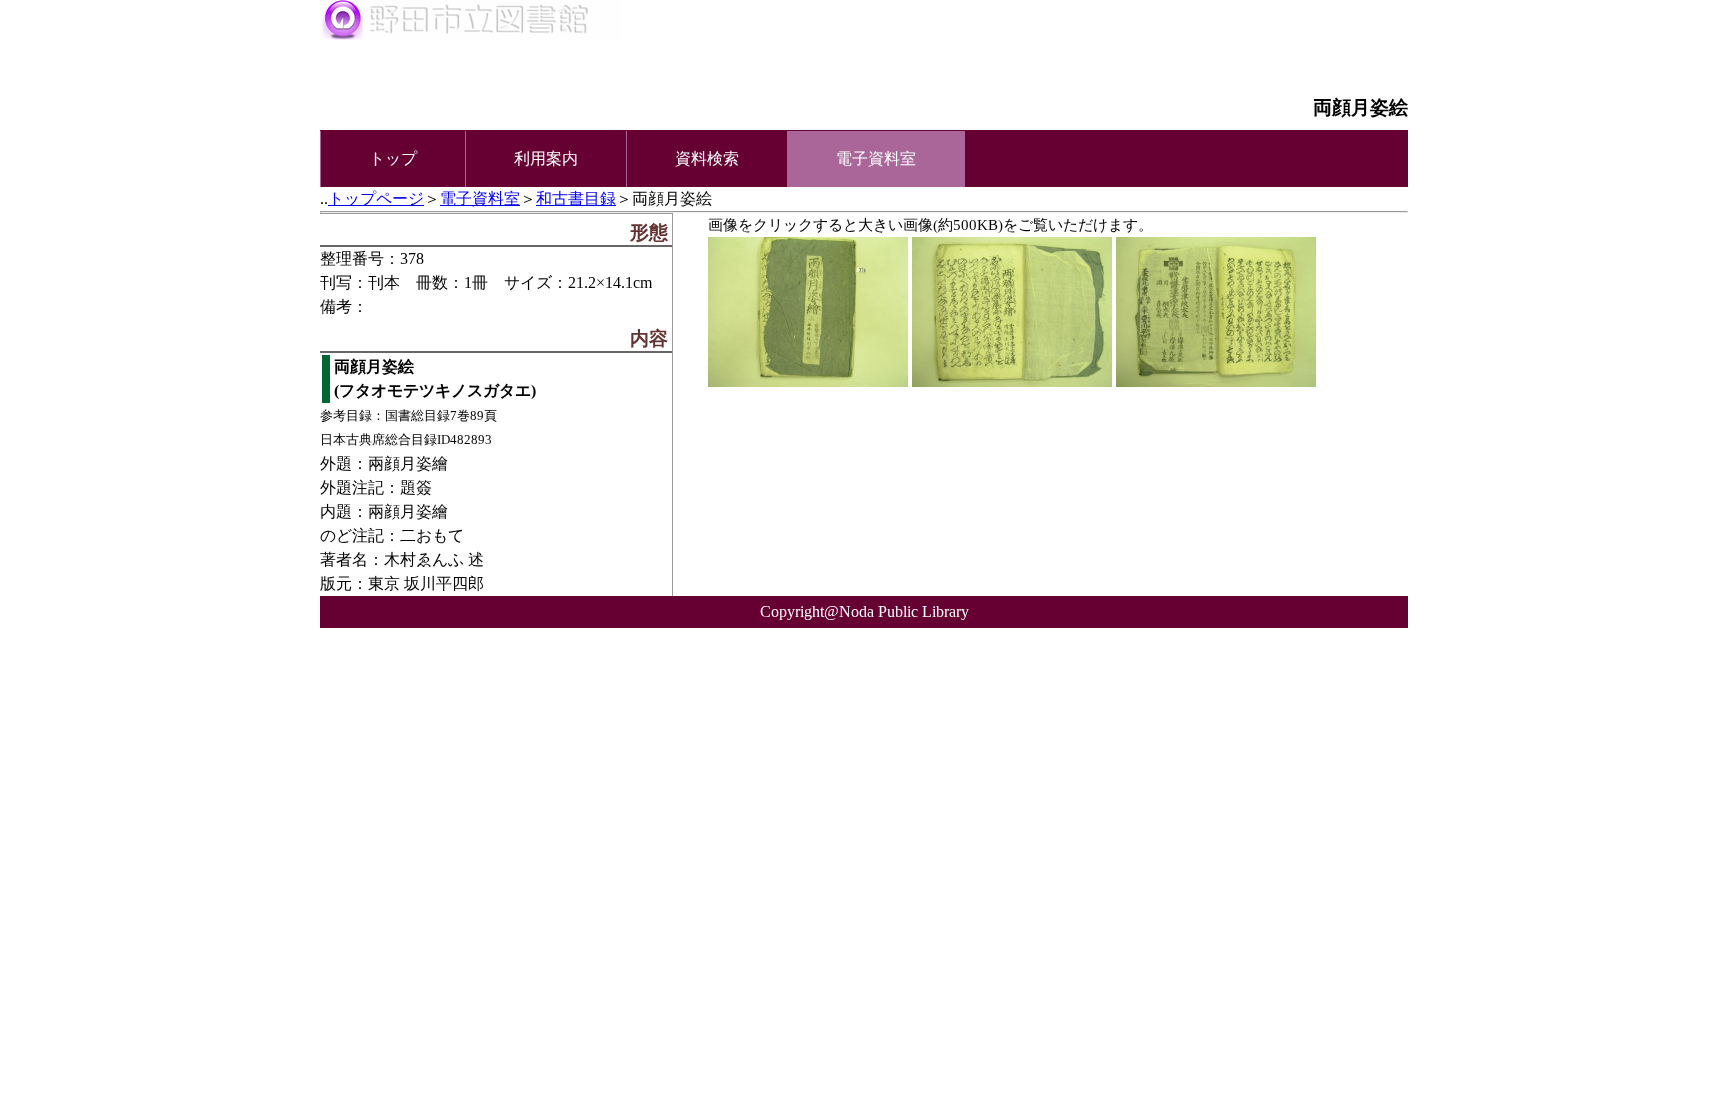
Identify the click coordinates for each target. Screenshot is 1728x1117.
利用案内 (546, 158)
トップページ (376, 198)
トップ (393, 158)
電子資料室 (480, 198)
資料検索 (707, 158)
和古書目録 (576, 198)
